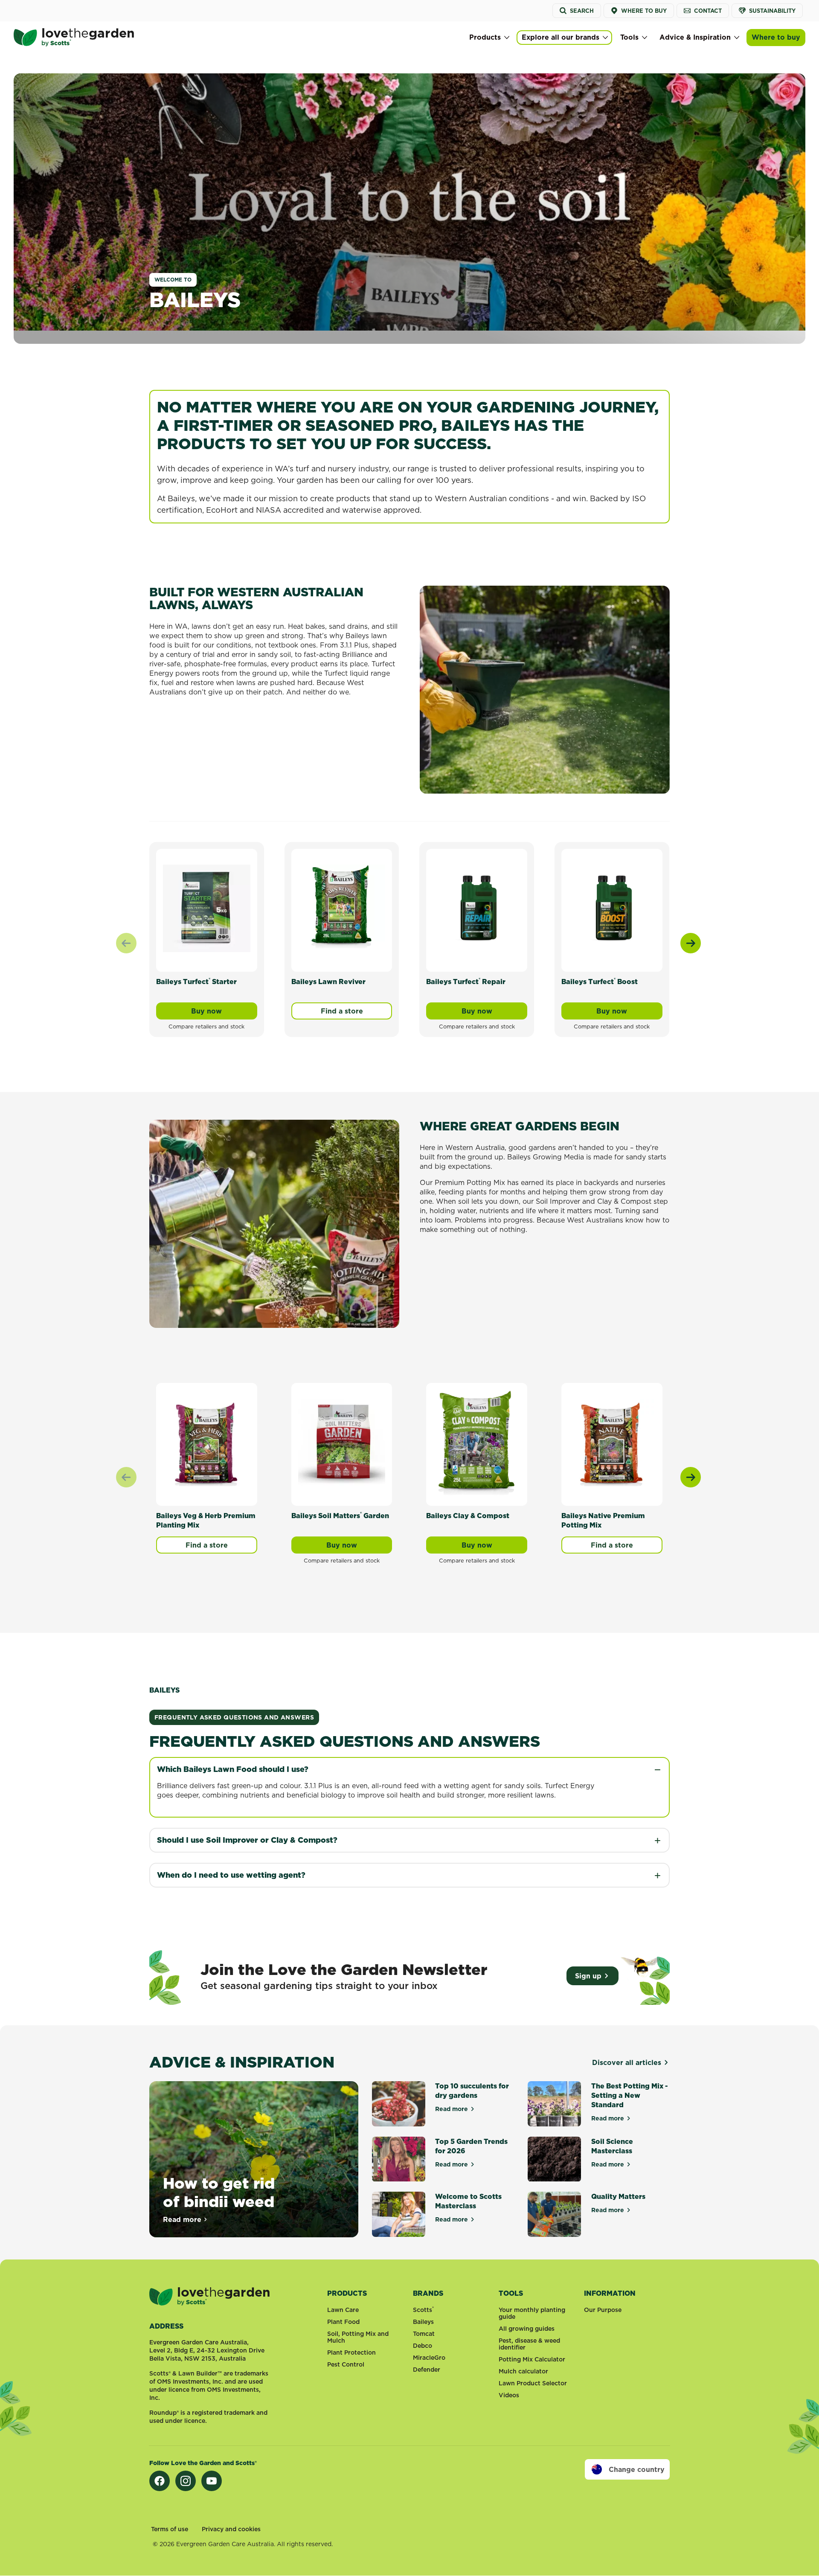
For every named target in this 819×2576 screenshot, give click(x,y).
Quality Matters (618, 2196)
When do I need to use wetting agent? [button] (231, 1875)
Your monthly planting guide (532, 2313)
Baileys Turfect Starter (196, 982)
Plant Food (343, 2322)
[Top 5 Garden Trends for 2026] (399, 2159)
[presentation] (691, 943)
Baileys (423, 2322)
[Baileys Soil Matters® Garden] (342, 1442)
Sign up (588, 1976)
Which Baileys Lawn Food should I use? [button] (233, 1769)
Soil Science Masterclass (612, 2146)
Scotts (423, 2310)
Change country (637, 2469)
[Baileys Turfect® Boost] (612, 908)
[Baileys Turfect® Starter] (207, 908)
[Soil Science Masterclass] (554, 2159)
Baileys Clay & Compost (468, 1516)
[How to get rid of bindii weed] (254, 2159)
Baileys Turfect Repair (466, 982)
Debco (423, 2346)
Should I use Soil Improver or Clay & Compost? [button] (247, 1840)
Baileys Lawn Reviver (328, 982)
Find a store (342, 1011)
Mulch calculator (523, 2371)
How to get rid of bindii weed (219, 2192)
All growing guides (527, 2329)
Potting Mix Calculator (532, 2359)
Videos (509, 2395)
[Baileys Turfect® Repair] (477, 908)
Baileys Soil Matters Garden (340, 1516)
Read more (186, 2219)
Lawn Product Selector (533, 2383)
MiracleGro (429, 2358)
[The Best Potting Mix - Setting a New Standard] (554, 2104)
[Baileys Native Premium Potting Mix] (612, 1442)
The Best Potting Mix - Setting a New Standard (630, 2095)
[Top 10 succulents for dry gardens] (399, 2104)
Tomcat (424, 2334)
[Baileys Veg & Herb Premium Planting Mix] (207, 1442)
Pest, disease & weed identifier (529, 2344)
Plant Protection (351, 2352)
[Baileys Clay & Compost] (477, 1442)
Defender (427, 2370)
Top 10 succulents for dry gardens (472, 2091)
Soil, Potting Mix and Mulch (358, 2337)
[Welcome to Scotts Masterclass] (399, 2214)
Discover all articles (627, 2062)
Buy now (224, 1013)
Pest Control (346, 2364)
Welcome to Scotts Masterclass (468, 2201)
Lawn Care (343, 2310)
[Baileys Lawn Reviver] (342, 908)
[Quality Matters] (554, 2214)
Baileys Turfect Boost (600, 982)
